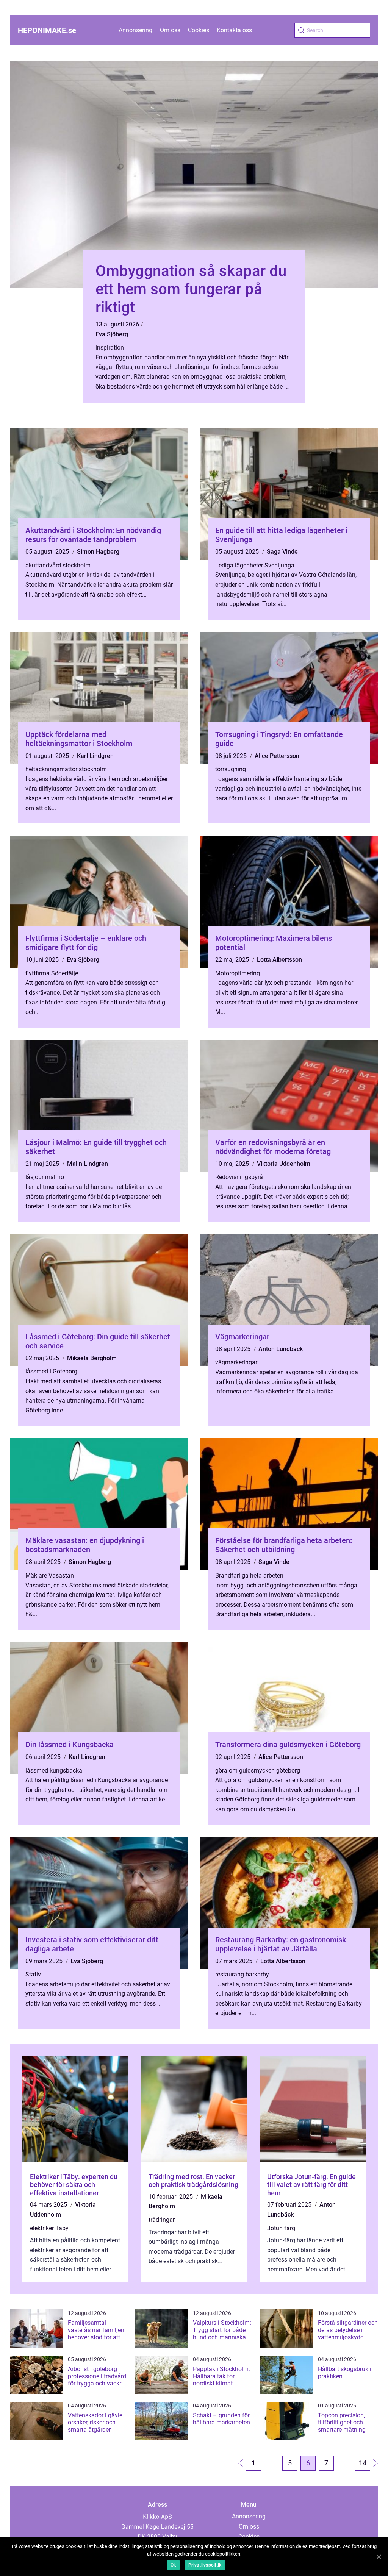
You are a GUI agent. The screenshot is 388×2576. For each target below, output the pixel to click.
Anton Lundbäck (281, 1349)
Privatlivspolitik (205, 2565)
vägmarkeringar (236, 1362)
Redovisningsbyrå (239, 1177)
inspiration (110, 348)
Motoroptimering (238, 973)
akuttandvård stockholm (58, 565)
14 (363, 2463)
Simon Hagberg (98, 552)
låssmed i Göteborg (51, 1371)
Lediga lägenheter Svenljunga (255, 565)
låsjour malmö (45, 1177)
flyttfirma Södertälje (52, 973)
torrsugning (231, 769)
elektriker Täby (49, 2228)
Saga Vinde (282, 552)
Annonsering (135, 30)
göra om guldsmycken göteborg (258, 1771)
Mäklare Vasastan (50, 1575)
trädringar (162, 2220)
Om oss (170, 30)
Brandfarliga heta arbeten (249, 1575)
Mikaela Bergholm (92, 1358)
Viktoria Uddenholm (284, 1164)
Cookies (199, 30)
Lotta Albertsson (279, 960)
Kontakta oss (234, 30)
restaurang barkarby (242, 1974)
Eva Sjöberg (112, 334)
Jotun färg (281, 2228)
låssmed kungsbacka (54, 1771)
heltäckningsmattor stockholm (66, 769)
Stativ (33, 1974)
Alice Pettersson (277, 756)
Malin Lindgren (88, 1164)
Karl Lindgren (95, 756)
